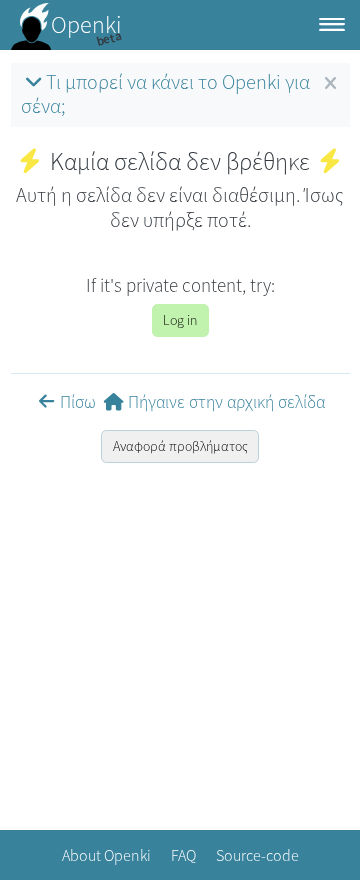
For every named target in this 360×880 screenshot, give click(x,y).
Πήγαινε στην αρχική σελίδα (226, 402)
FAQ (183, 855)
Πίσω (78, 402)
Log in (180, 320)
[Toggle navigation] (332, 25)
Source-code (257, 855)
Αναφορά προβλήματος (180, 446)
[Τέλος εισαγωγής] (330, 84)
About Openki (106, 855)
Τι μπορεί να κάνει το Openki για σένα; (165, 94)
